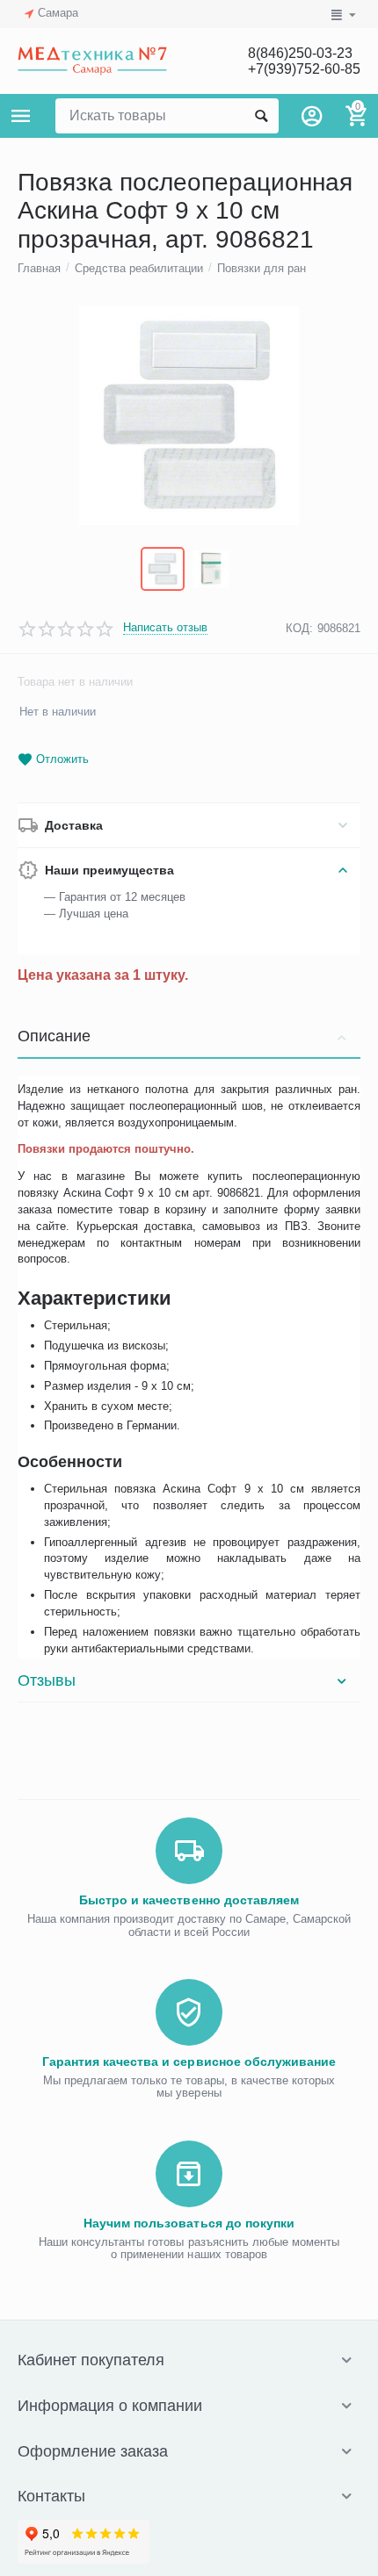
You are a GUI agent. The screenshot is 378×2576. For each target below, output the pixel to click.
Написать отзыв (165, 628)
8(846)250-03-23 (300, 53)
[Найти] (261, 116)
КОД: (299, 628)
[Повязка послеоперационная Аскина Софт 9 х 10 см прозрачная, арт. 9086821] (189, 415)
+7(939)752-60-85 (304, 69)
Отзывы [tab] (47, 1680)
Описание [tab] (54, 1036)
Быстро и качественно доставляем (189, 1900)
